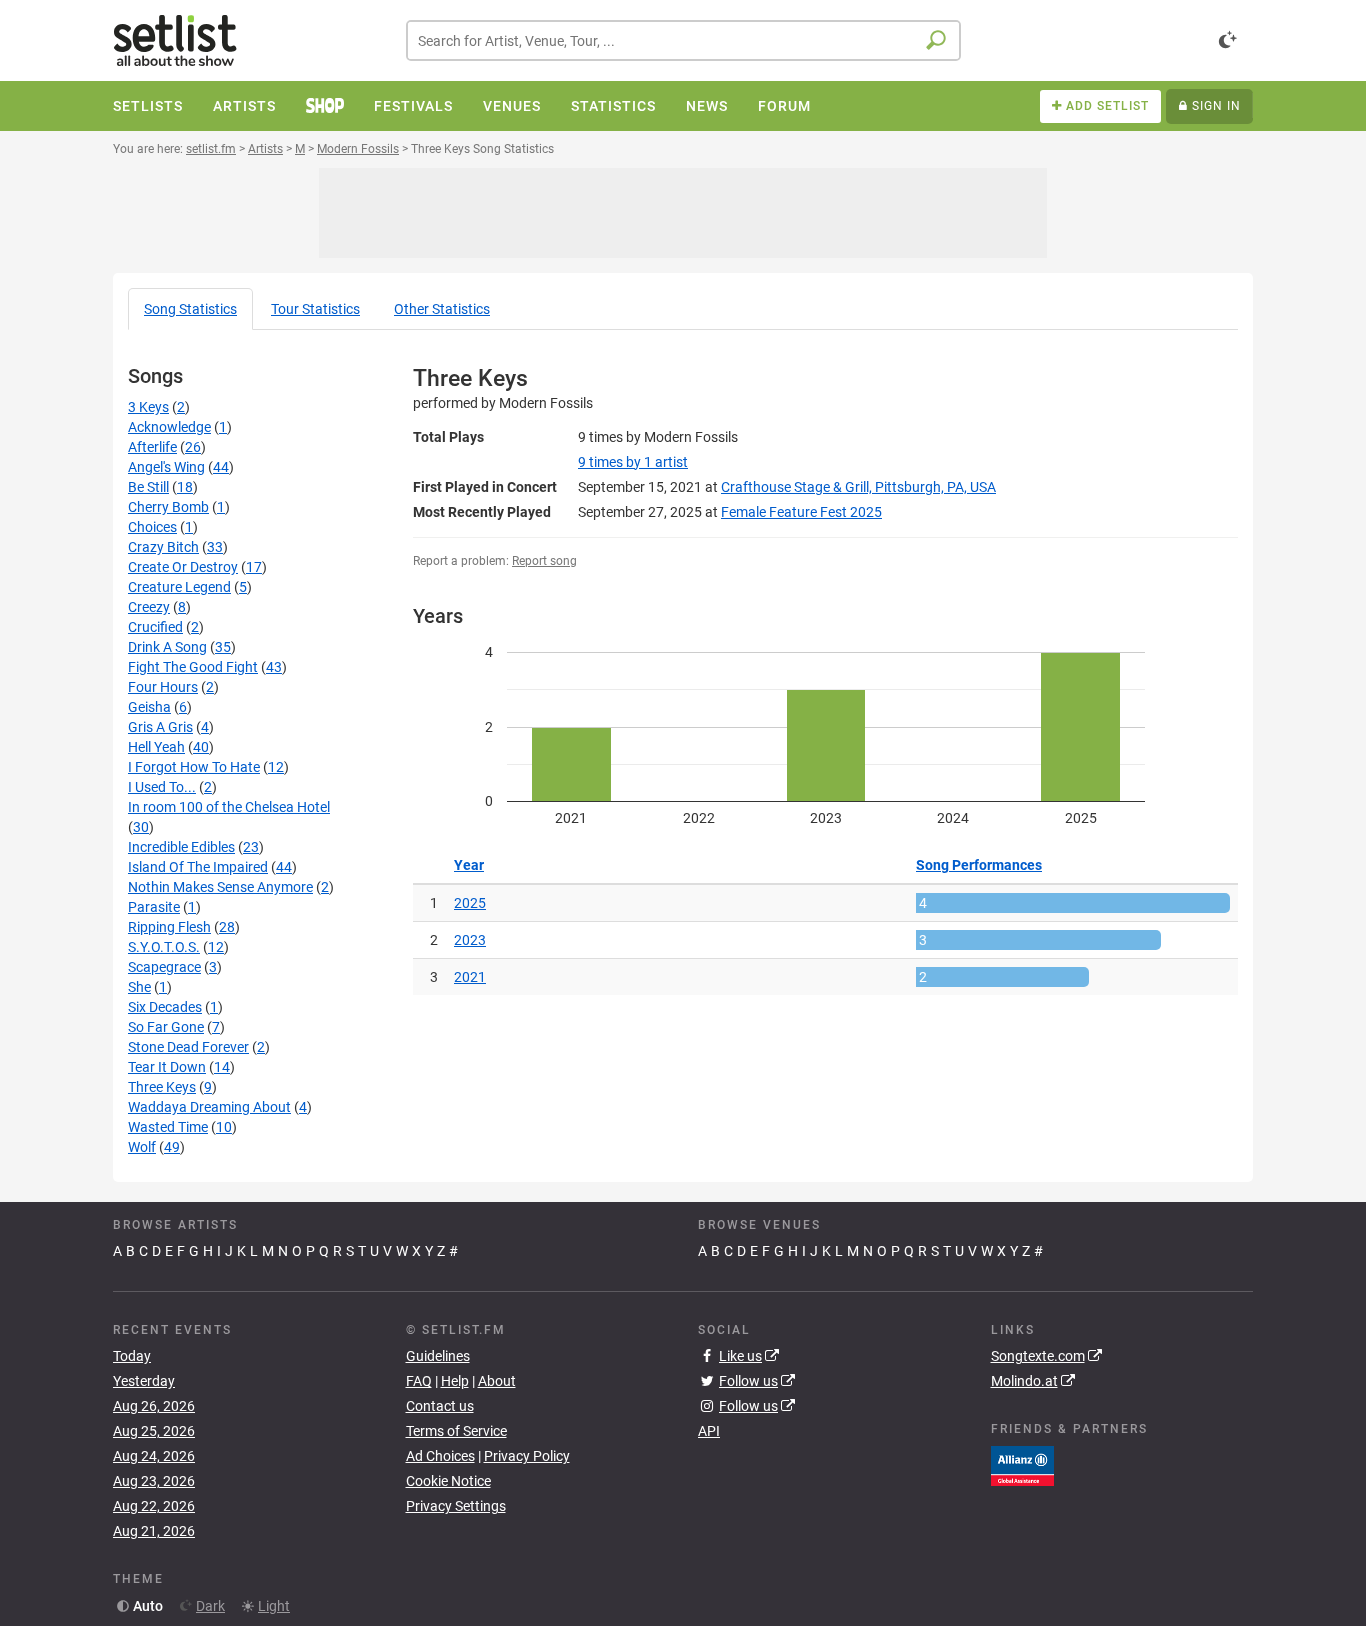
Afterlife (152, 447)
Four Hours (163, 687)
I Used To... (162, 787)
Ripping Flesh (169, 927)
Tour (315, 309)
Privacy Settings (456, 1506)
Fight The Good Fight (193, 667)
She (139, 987)
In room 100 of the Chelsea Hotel (229, 807)
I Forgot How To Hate (194, 767)
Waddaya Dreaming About (209, 1107)
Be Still (148, 487)
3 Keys (148, 407)
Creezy (149, 607)
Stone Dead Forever (188, 1047)
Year (469, 865)
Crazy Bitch (163, 547)
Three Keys (162, 1087)
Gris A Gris (160, 727)
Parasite (154, 907)
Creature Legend (179, 587)
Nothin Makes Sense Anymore (220, 887)
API (709, 1431)
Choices (152, 527)
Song (190, 309)
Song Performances (979, 865)
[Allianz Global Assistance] (1022, 1464)
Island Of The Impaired (198, 867)
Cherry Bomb (168, 507)
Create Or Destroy (183, 567)
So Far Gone (166, 1027)
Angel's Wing (166, 467)
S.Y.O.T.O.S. (164, 947)
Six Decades (165, 1007)
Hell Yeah (156, 747)
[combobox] (683, 40)
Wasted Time (168, 1127)
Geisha (149, 707)
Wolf (142, 1147)
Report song (544, 561)
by (633, 462)
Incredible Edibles (181, 847)
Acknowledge (169, 427)
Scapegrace (164, 967)
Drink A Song (167, 647)
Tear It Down (167, 1067)
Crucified (155, 627)
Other (442, 309)
